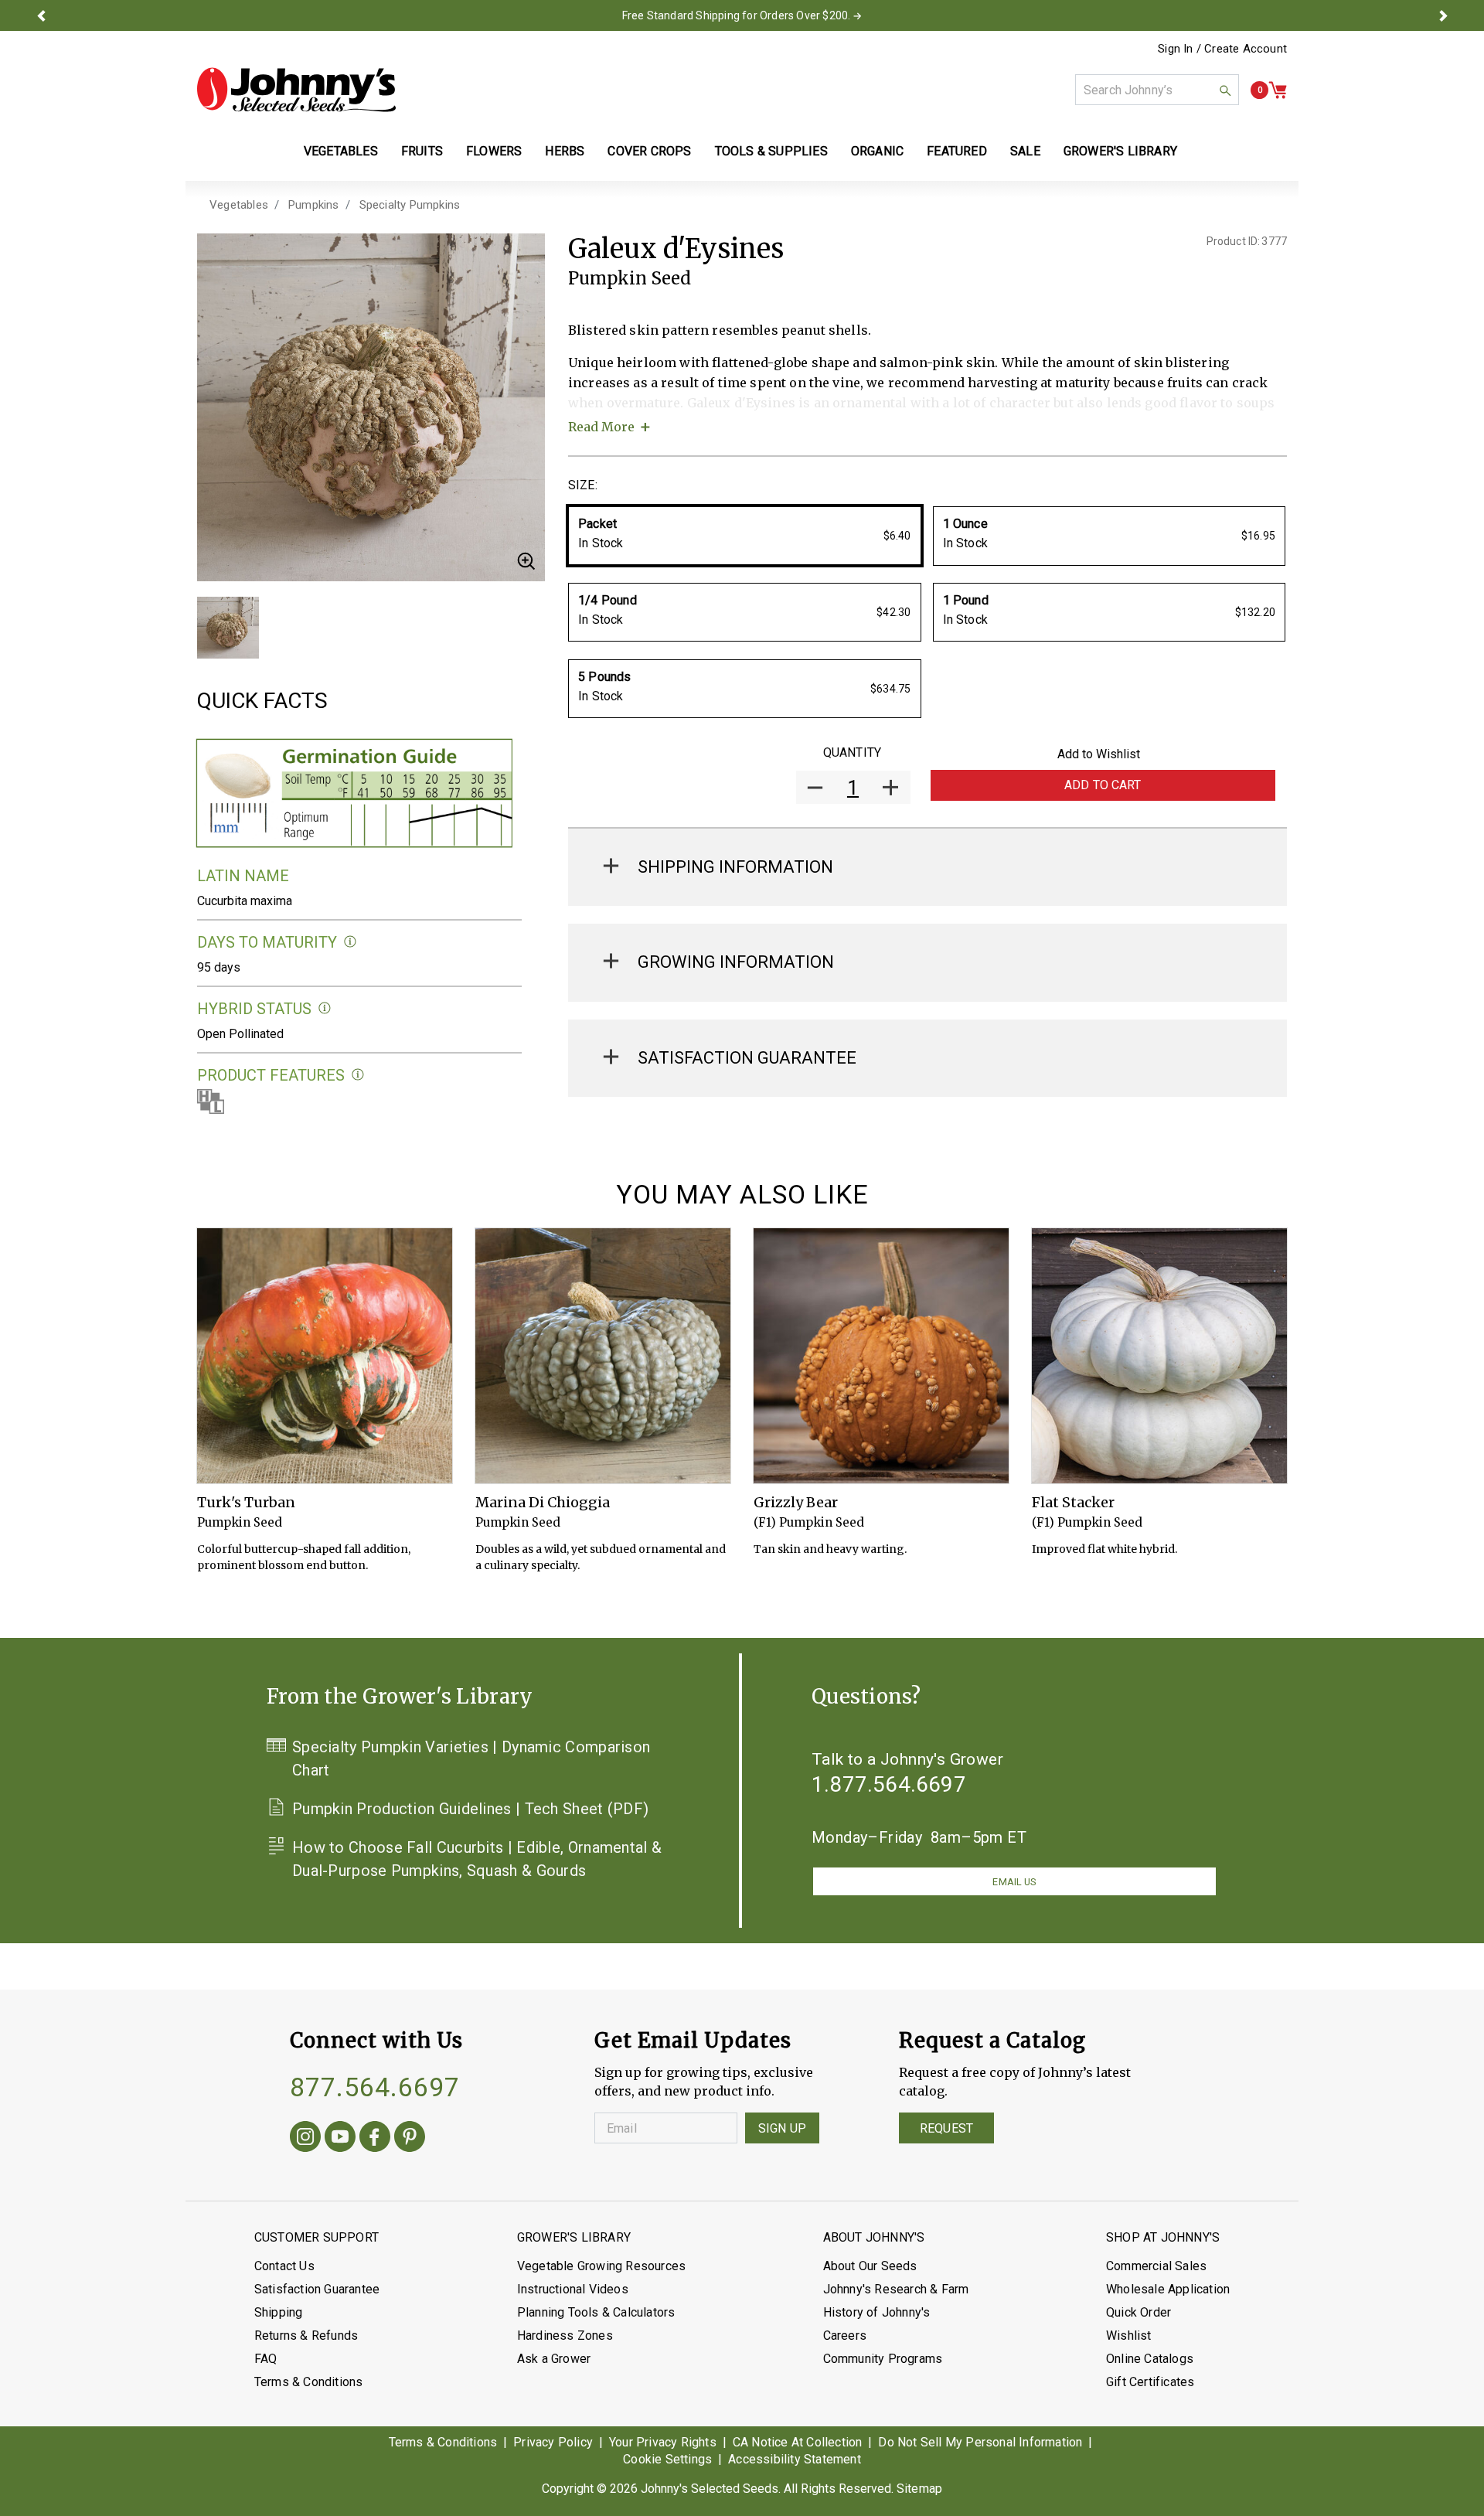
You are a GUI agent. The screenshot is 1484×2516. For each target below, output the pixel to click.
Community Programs (883, 2359)
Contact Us (284, 2266)
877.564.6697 (375, 2087)
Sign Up (782, 2128)
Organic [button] (877, 151)
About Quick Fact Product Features (358, 1075)
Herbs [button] (565, 151)
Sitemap (919, 2489)
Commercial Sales (1156, 2266)
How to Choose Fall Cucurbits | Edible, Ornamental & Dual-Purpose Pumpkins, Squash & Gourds (477, 1859)
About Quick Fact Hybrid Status (325, 1008)
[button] (41, 15)
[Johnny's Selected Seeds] (296, 90)
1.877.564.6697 (889, 1784)
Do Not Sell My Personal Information (980, 2442)
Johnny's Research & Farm (896, 2289)
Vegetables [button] (341, 151)
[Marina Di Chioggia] (603, 1356)
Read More (601, 427)
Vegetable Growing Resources (601, 2266)
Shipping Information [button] (735, 867)
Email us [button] (1014, 1882)
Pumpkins (314, 205)
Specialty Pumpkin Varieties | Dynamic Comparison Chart (471, 1758)
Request (946, 2128)
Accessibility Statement (795, 2459)
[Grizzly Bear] (881, 1356)
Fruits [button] (422, 151)
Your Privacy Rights (663, 2442)
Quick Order (1139, 2312)
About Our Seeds (870, 2266)
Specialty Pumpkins (410, 205)
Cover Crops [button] (649, 151)
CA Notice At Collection (798, 2442)
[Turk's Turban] (325, 1356)
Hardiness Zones (565, 2336)
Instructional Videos (573, 2289)
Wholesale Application (1168, 2289)
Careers (845, 2336)
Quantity (852, 752)
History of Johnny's (877, 2312)
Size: (583, 485)
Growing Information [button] (736, 962)
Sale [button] (1025, 151)
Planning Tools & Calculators (596, 2312)
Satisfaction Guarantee (317, 2289)
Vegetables (239, 205)
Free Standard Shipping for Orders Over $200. (737, 15)
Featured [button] (957, 151)
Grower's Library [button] (1122, 151)
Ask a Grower (554, 2359)
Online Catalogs (1150, 2359)
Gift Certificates (1150, 2382)
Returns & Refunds (306, 2336)
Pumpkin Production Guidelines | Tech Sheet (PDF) (470, 1809)
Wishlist (1129, 2336)
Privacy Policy (553, 2442)
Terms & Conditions (309, 2382)
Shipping (279, 2312)
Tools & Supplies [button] (771, 151)
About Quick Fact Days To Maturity (351, 942)
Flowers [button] (494, 151)
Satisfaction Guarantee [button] (747, 1058)
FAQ (266, 2359)
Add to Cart (1103, 785)
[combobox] (1157, 90)
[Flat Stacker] (1159, 1356)
